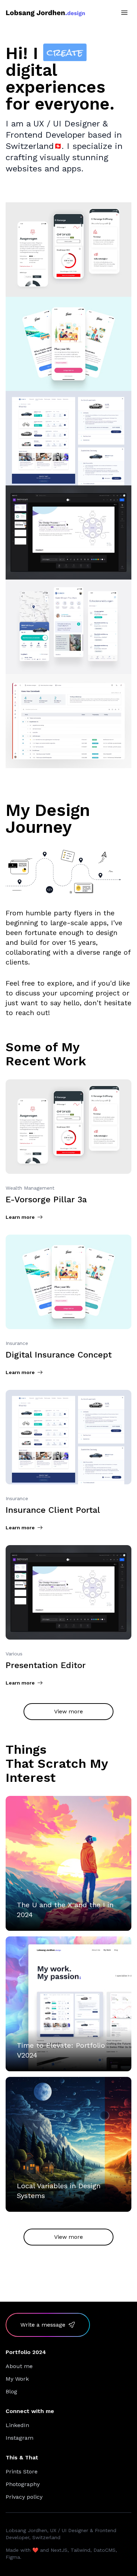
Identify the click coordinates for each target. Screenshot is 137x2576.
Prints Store (22, 2472)
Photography (23, 2484)
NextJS (59, 2550)
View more (68, 1711)
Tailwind (80, 2550)
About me (19, 2366)
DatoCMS (105, 2550)
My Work (17, 2379)
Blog (11, 2391)
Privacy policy (24, 2497)
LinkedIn (17, 2425)
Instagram (19, 2438)
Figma (13, 2557)
